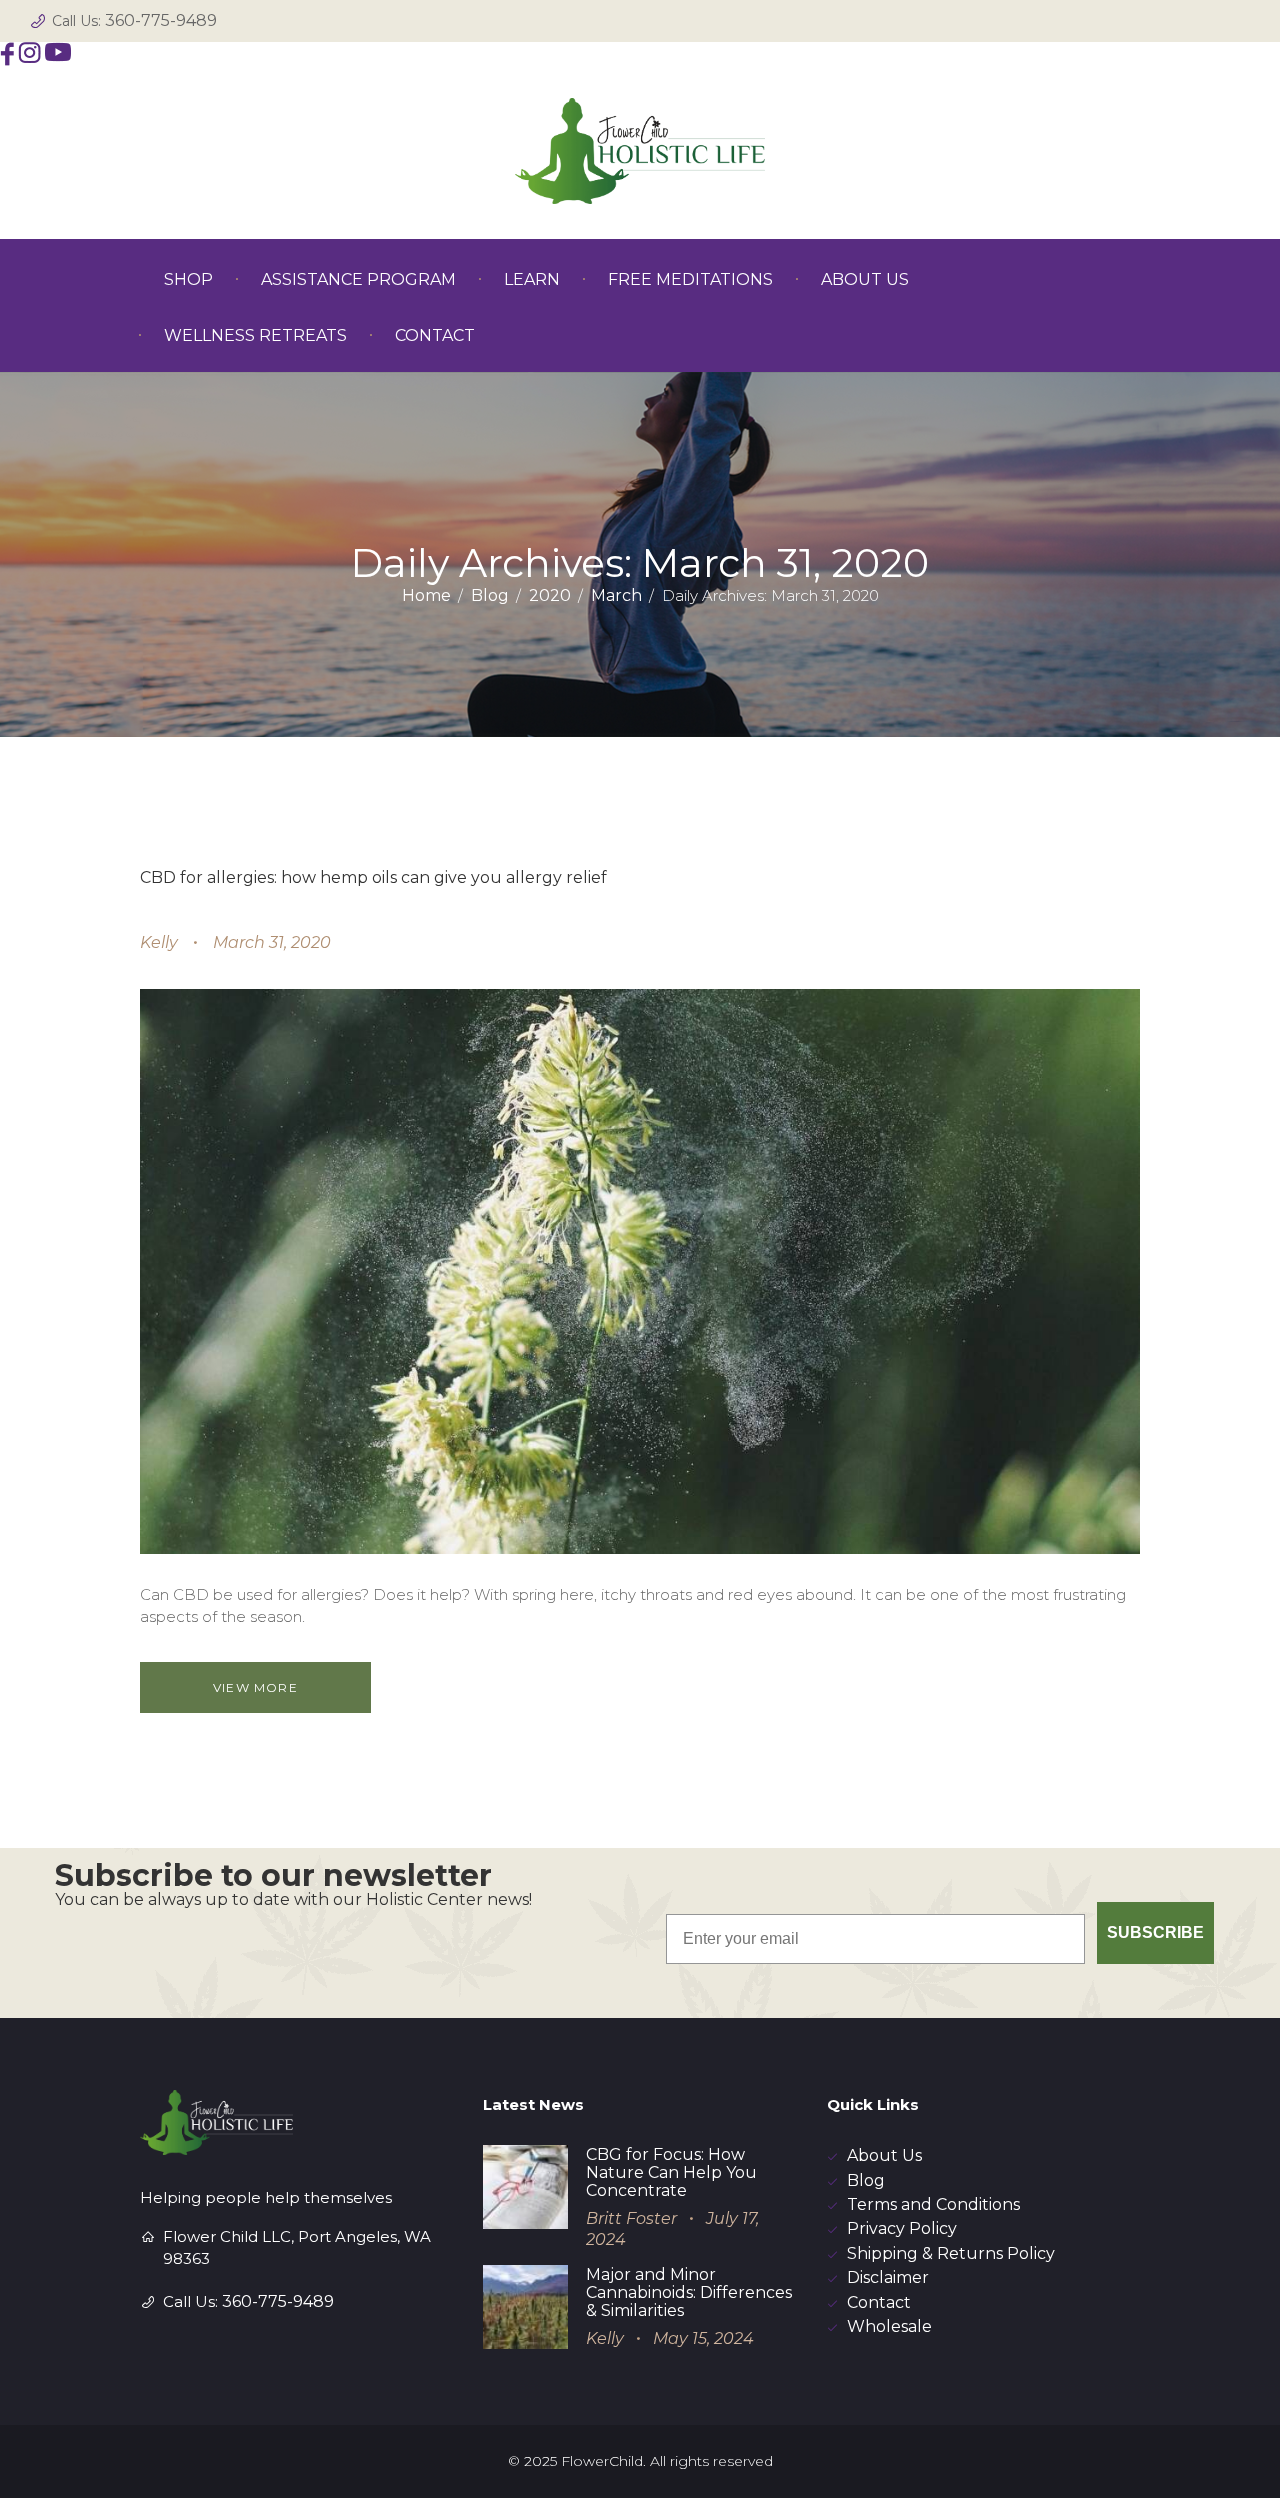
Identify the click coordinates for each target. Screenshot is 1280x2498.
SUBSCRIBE (1155, 1932)
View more (255, 1687)
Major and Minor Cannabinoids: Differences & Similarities (689, 2292)
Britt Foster (631, 2218)
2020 (550, 595)
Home (426, 595)
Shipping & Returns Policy (951, 2253)
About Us (884, 2155)
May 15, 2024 (703, 2338)
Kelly (159, 942)
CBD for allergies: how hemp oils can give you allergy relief (373, 877)
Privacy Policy (902, 2228)
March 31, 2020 (272, 942)
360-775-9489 (161, 20)
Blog (490, 595)
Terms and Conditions (933, 2204)
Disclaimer (888, 2277)
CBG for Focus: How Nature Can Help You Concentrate (671, 2172)
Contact (879, 2302)
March (616, 595)
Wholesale (889, 2326)
